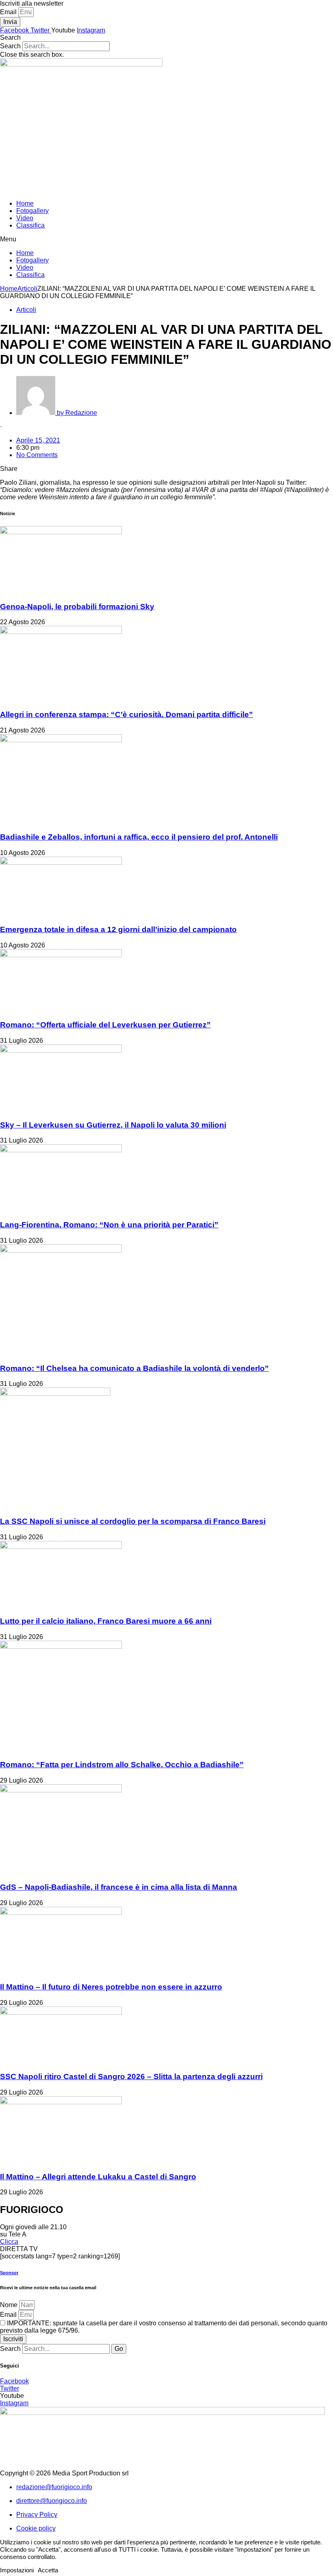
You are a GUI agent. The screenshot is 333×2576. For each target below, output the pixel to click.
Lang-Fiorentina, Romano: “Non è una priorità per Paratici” (109, 1225)
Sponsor (9, 2273)
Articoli (27, 289)
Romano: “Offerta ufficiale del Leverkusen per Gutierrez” (105, 1025)
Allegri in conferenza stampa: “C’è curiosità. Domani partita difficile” (126, 714)
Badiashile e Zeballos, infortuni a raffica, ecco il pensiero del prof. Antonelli (139, 837)
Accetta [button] (48, 2570)
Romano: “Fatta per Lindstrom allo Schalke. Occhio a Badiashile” (122, 1765)
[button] (166, 38)
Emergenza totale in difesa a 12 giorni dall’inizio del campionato (118, 929)
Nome (10, 2305)
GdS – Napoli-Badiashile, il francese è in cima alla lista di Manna (119, 1887)
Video (25, 218)
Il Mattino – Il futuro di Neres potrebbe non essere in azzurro (111, 1987)
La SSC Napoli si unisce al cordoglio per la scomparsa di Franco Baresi (133, 1521)
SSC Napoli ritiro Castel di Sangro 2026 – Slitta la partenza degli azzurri (131, 2076)
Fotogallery (32, 211)
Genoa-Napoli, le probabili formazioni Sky (77, 607)
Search (10, 46)
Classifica (30, 225)
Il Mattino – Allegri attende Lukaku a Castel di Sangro (98, 2177)
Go (119, 2349)
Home (25, 203)
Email (9, 12)
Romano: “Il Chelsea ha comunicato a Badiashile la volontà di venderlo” (134, 1368)
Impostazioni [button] (17, 2570)
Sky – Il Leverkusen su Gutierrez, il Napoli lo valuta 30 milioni (113, 1125)
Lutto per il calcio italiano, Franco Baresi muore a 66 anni (106, 1621)
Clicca (9, 2242)
